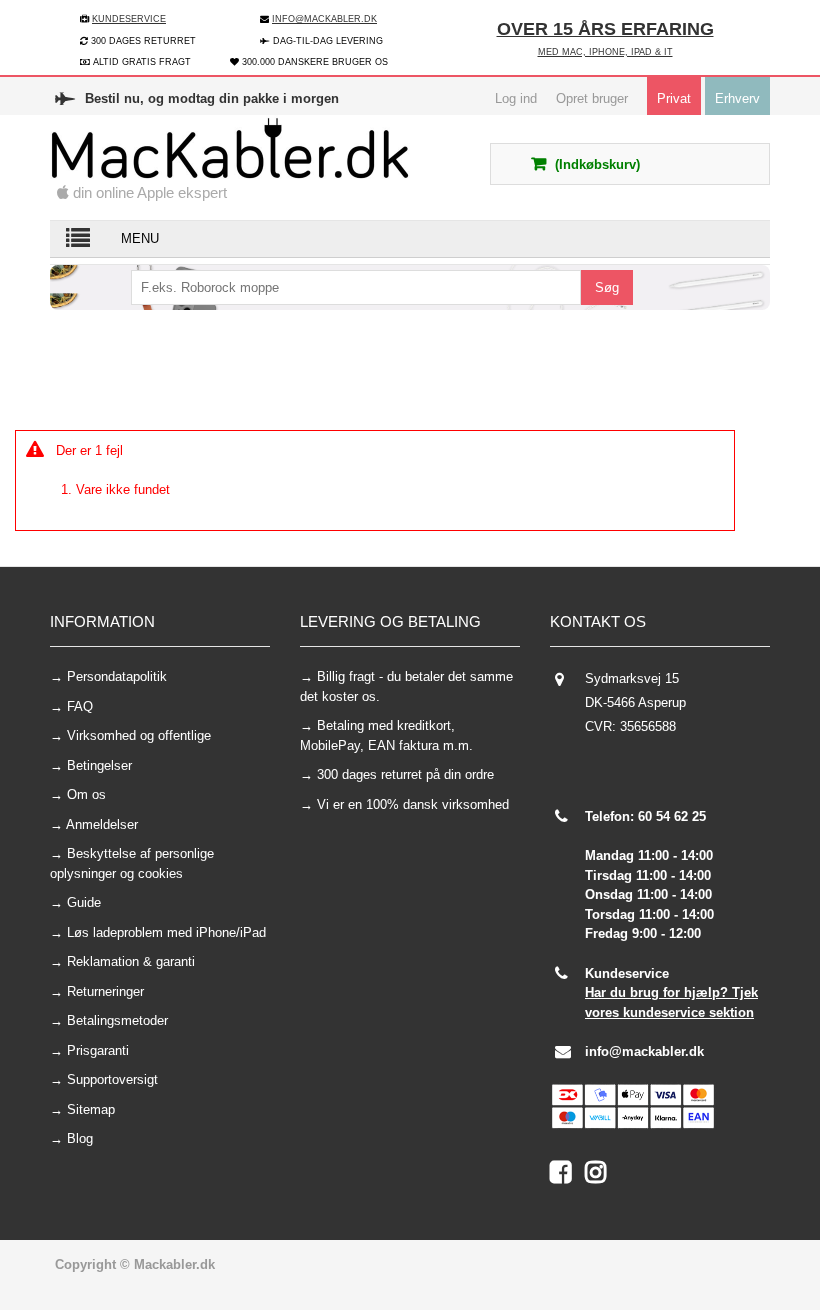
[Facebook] (567, 1176)
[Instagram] (600, 1176)
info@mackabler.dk (644, 1051)
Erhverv (737, 98)
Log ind (516, 98)
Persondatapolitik (117, 676)
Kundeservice (129, 19)
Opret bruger (592, 98)
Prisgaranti (98, 1050)
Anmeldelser (102, 824)
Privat (674, 98)
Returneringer (105, 991)
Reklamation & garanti (131, 961)
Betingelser (99, 765)
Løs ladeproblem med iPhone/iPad (166, 932)
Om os (86, 794)
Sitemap (91, 1109)
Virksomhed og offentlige (139, 735)
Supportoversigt (112, 1079)
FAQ (80, 706)
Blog (80, 1138)
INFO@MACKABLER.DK (324, 19)
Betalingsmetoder (117, 1020)
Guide (84, 902)
